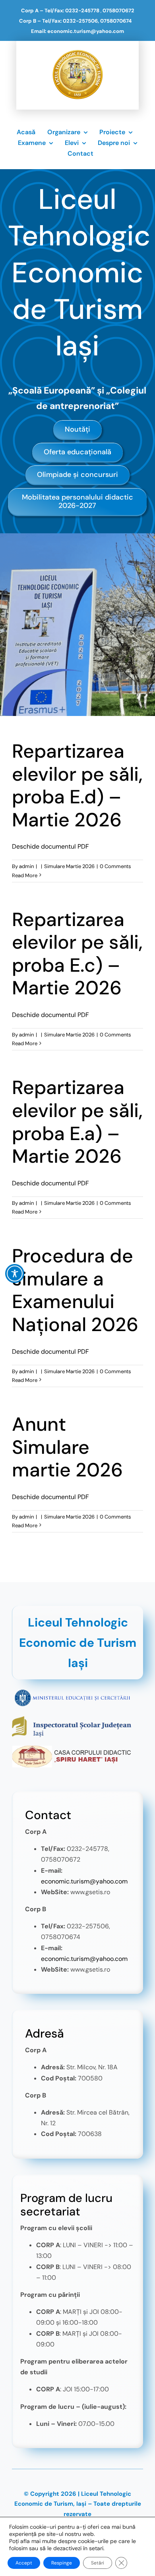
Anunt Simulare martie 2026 (67, 1447)
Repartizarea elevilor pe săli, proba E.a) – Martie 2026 (77, 1122)
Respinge (62, 2563)
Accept (24, 2563)
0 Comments (115, 866)
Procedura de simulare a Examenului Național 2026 (75, 1290)
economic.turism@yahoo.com (84, 1881)
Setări (98, 2563)
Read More (25, 875)
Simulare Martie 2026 (69, 866)
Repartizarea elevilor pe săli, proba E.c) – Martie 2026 (77, 954)
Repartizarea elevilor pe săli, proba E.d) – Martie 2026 (77, 785)
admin (26, 866)
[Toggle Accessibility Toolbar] (15, 1274)
